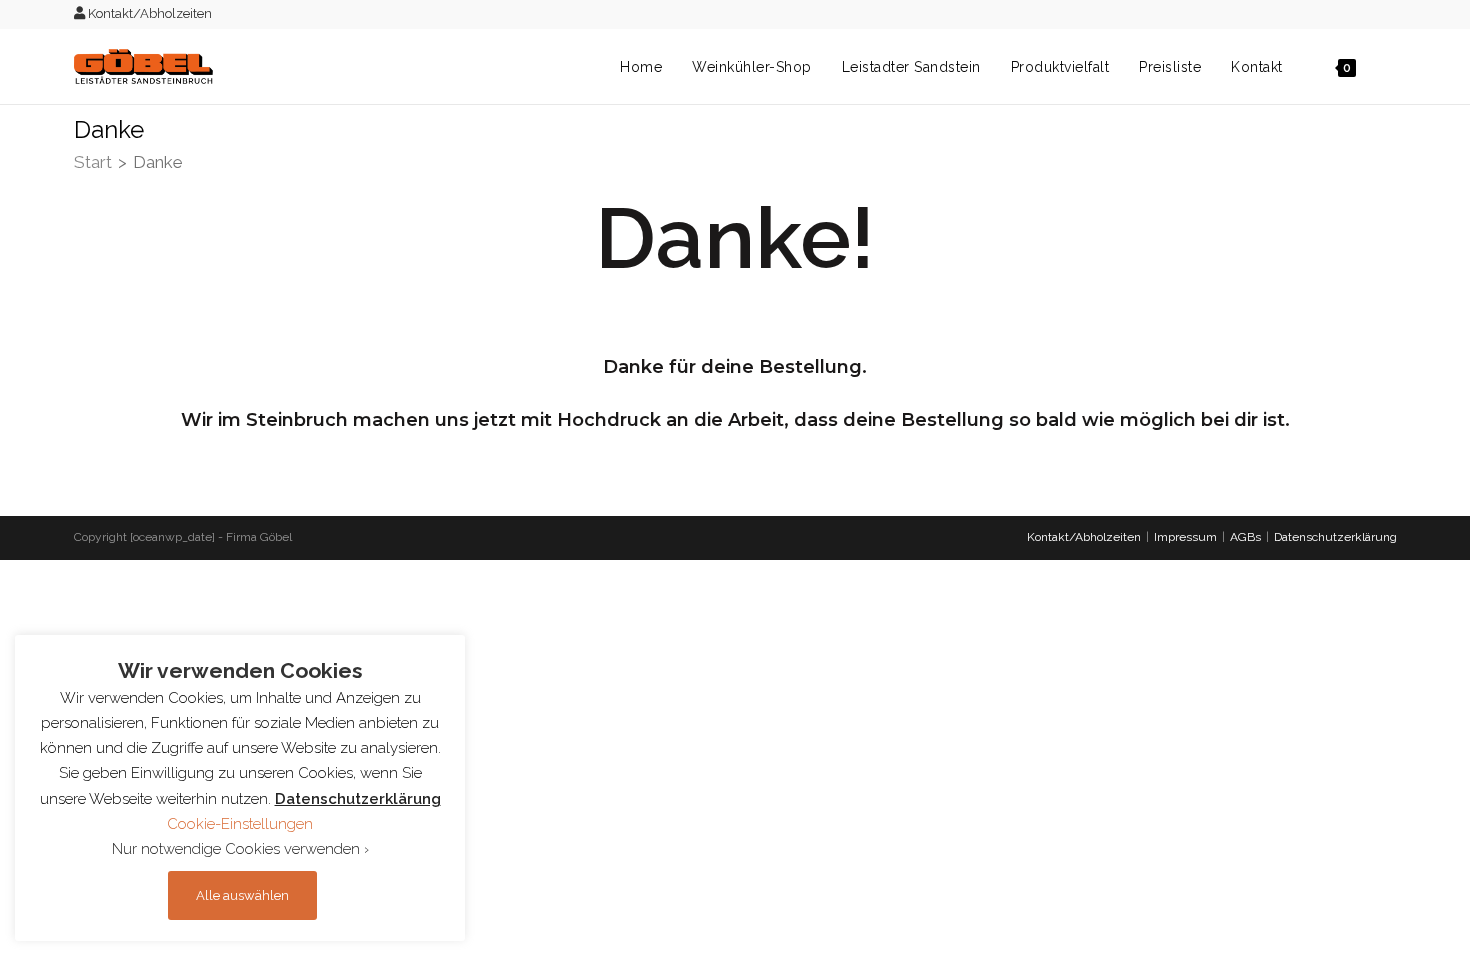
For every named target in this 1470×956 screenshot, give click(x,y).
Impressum (1185, 537)
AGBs (1245, 537)
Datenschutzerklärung (1335, 537)
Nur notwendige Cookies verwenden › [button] (240, 849)
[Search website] (1391, 67)
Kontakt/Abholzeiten (148, 13)
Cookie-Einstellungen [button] (240, 824)
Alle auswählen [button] (242, 895)
